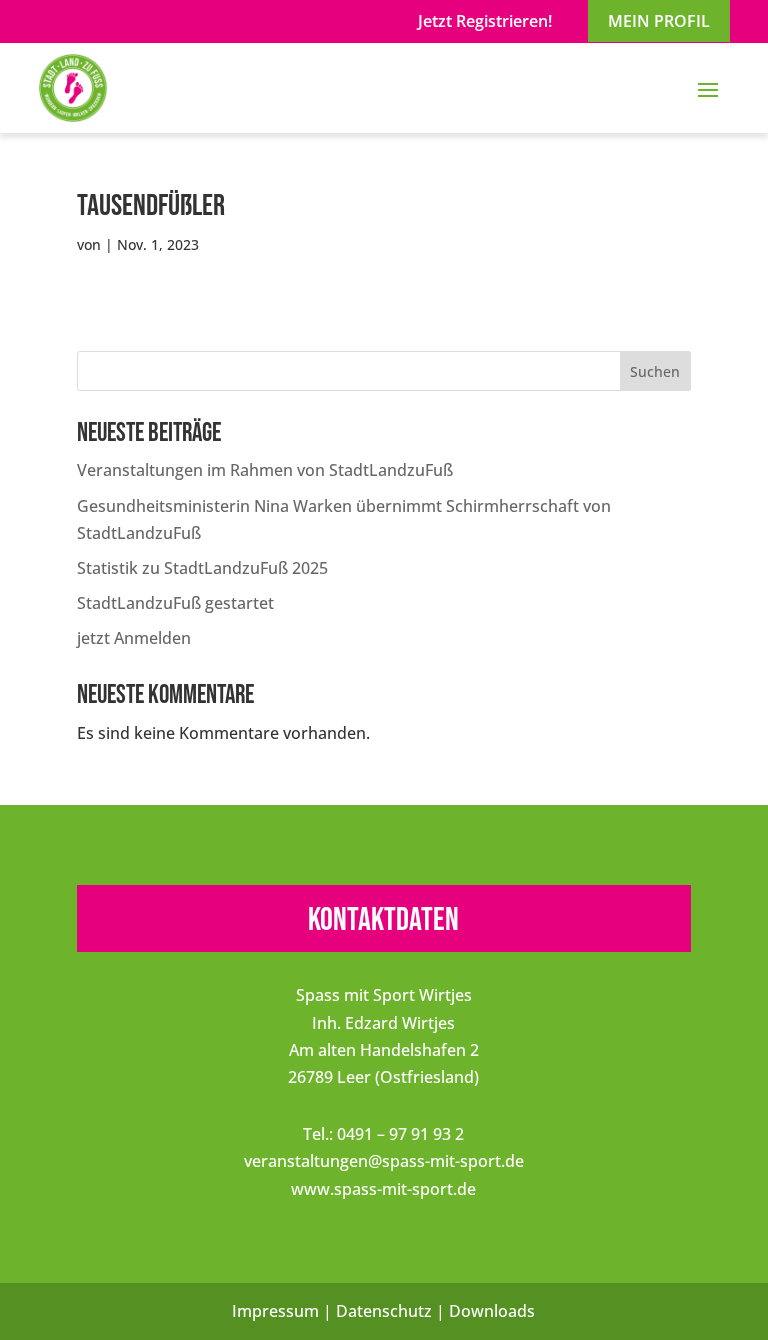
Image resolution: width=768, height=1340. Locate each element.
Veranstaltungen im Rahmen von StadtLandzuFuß (265, 470)
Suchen (655, 371)
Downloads (492, 1311)
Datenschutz (384, 1311)
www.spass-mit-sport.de (383, 1189)
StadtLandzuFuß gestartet (175, 603)
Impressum (275, 1311)
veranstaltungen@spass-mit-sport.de (384, 1161)
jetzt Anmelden (134, 638)
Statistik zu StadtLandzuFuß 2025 (202, 568)
